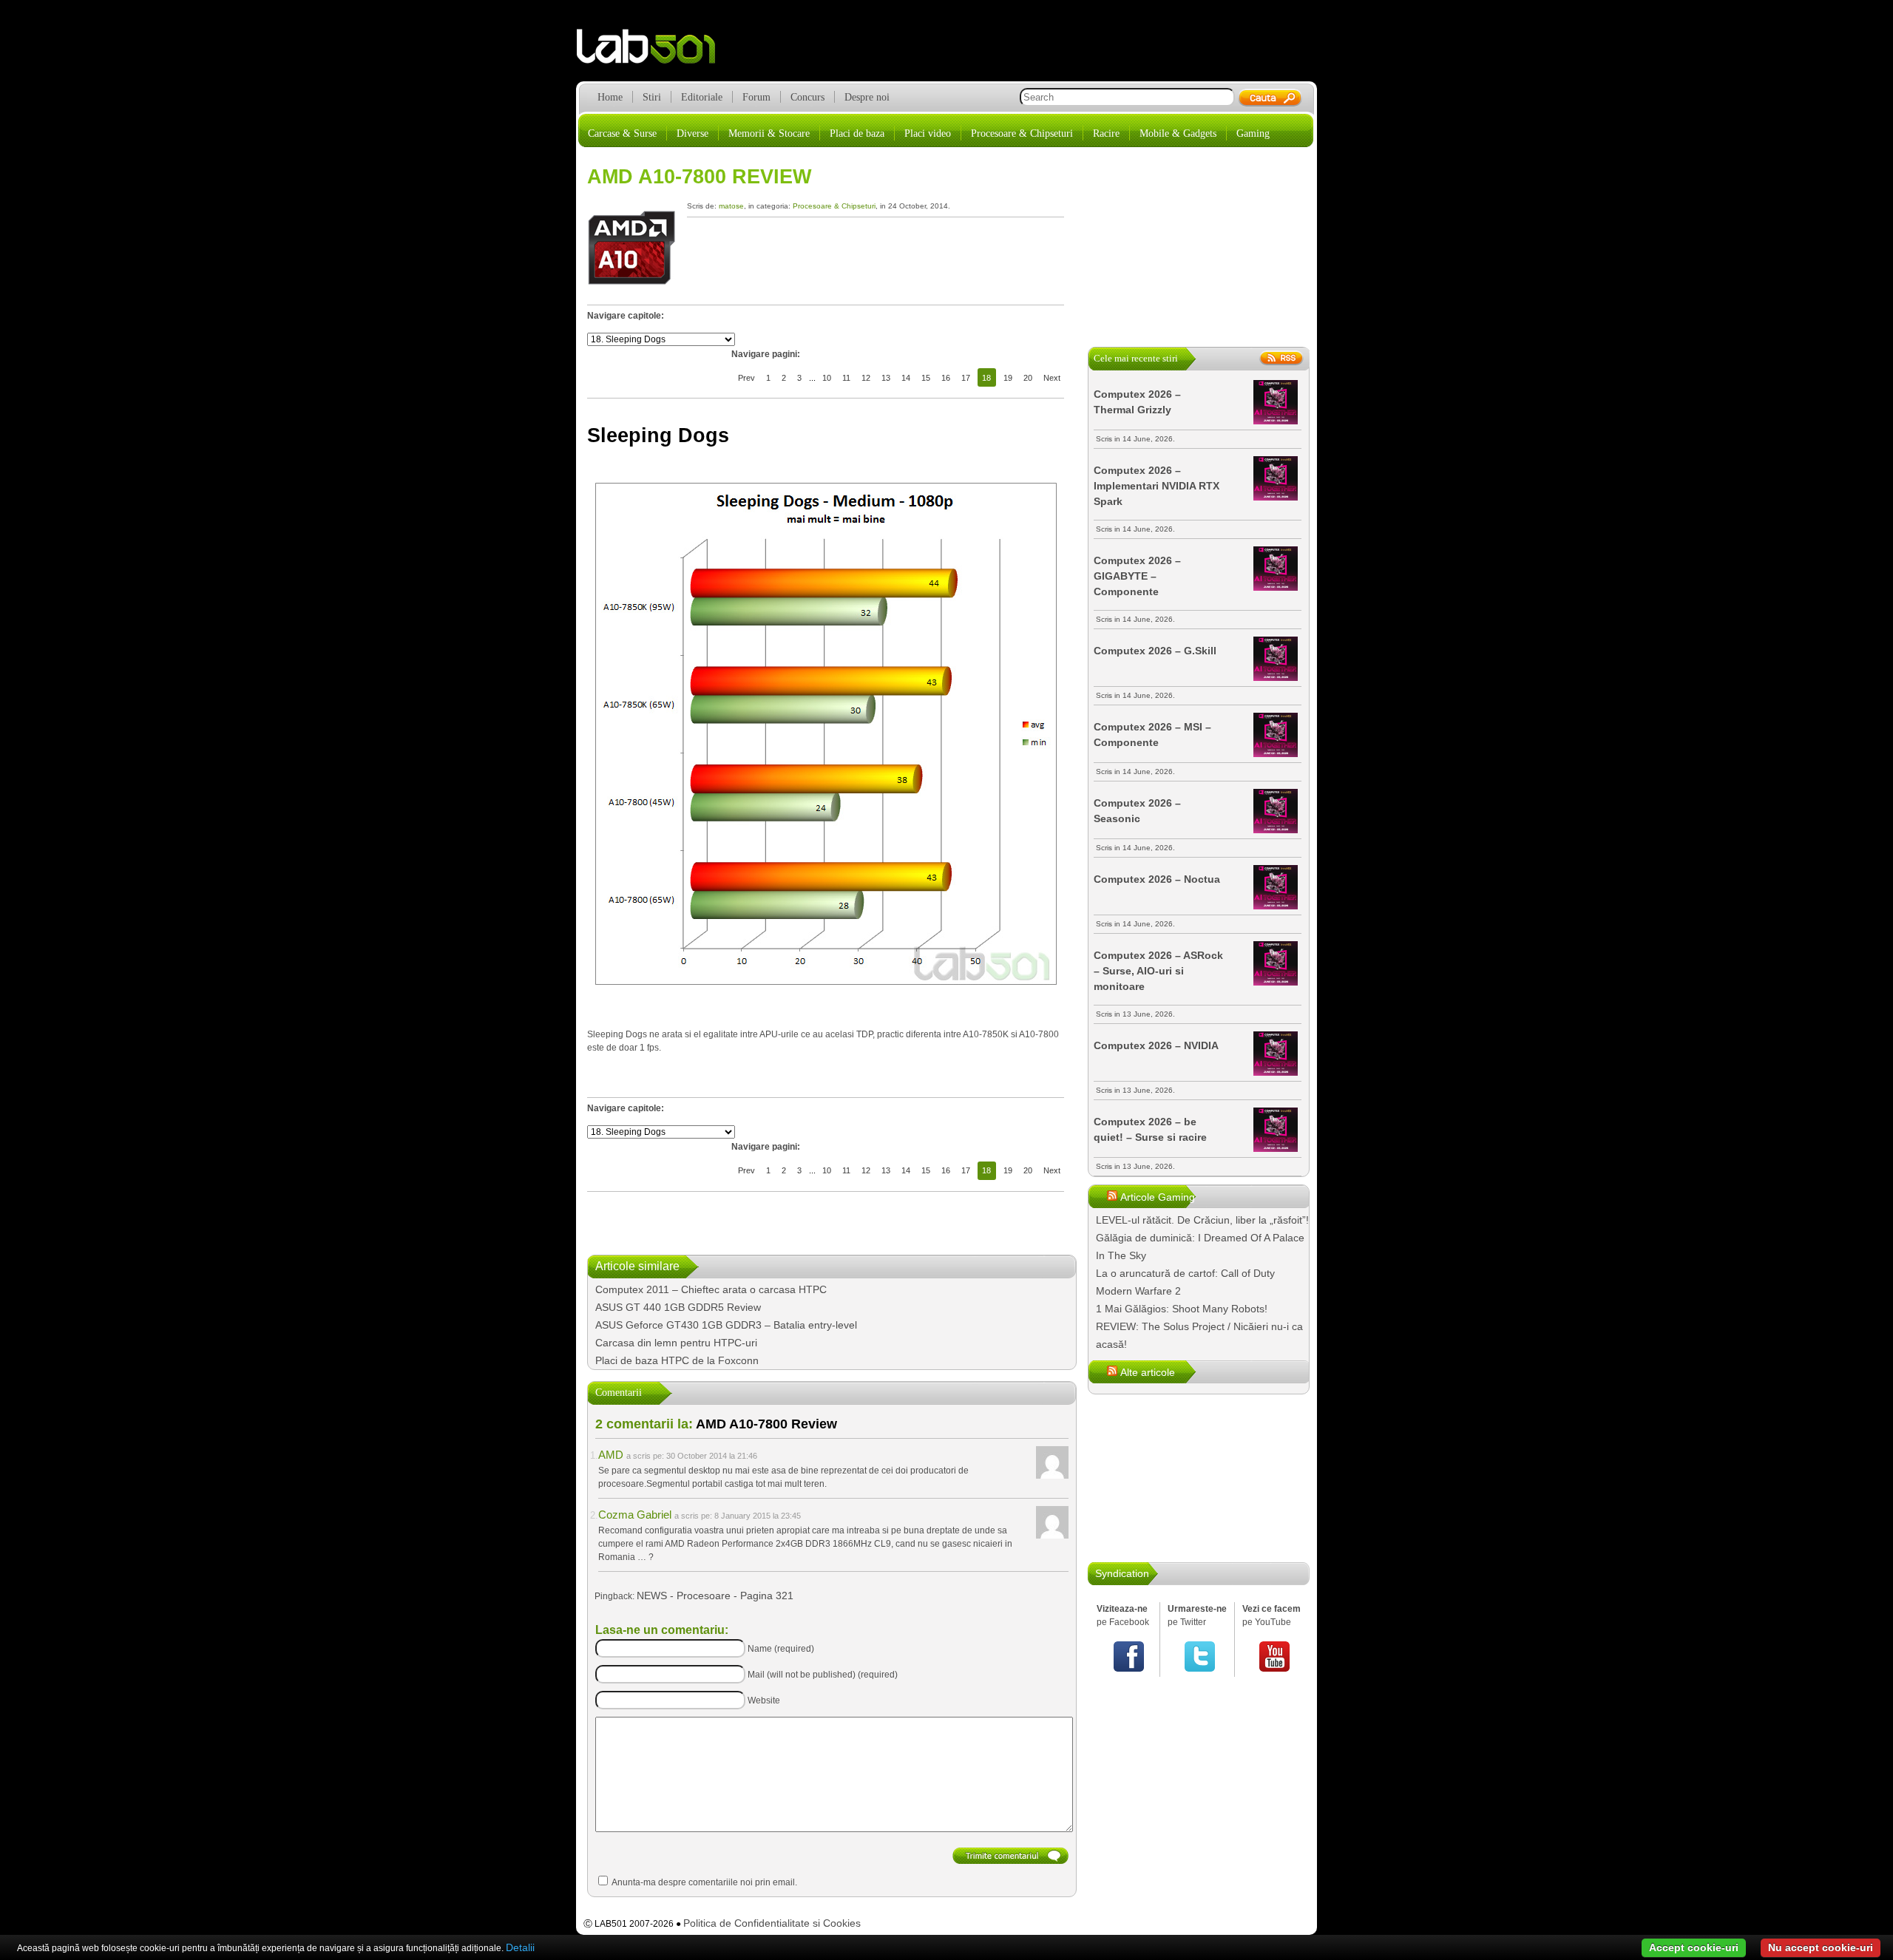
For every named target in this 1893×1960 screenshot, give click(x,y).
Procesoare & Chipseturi (1022, 133)
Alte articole (1148, 1372)
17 (966, 378)
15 (926, 378)
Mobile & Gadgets (1178, 133)
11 (846, 378)
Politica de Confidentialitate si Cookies (772, 1923)
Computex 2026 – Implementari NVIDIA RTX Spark (1157, 486)
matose (731, 206)
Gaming (1253, 133)
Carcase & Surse (622, 133)
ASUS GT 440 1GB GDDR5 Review (678, 1307)
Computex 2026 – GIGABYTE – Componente (1137, 576)
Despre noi (867, 97)
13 (886, 378)
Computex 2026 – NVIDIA (1156, 1045)
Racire (1106, 133)
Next (1052, 378)
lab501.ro (655, 52)
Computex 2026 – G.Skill (1155, 651)
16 (946, 378)
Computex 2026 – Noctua (1157, 879)
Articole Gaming (1158, 1197)
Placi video (928, 133)
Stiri (652, 97)
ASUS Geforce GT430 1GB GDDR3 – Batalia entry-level (726, 1325)
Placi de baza (857, 133)
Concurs (807, 97)
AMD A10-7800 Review (699, 177)
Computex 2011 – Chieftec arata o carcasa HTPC (711, 1289)
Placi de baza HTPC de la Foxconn (677, 1360)
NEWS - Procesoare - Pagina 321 (715, 1596)
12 (866, 378)
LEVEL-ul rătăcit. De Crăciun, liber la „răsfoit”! (1202, 1220)
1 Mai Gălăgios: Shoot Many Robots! (1182, 1309)
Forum (756, 97)
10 (827, 378)
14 (906, 378)
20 (1028, 378)
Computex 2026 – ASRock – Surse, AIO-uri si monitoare (1158, 971)
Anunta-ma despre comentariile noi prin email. (704, 1882)
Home (610, 97)
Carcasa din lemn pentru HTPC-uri (676, 1343)
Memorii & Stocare (769, 133)
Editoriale (702, 97)
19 (1008, 378)
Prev (746, 378)
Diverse (692, 133)
